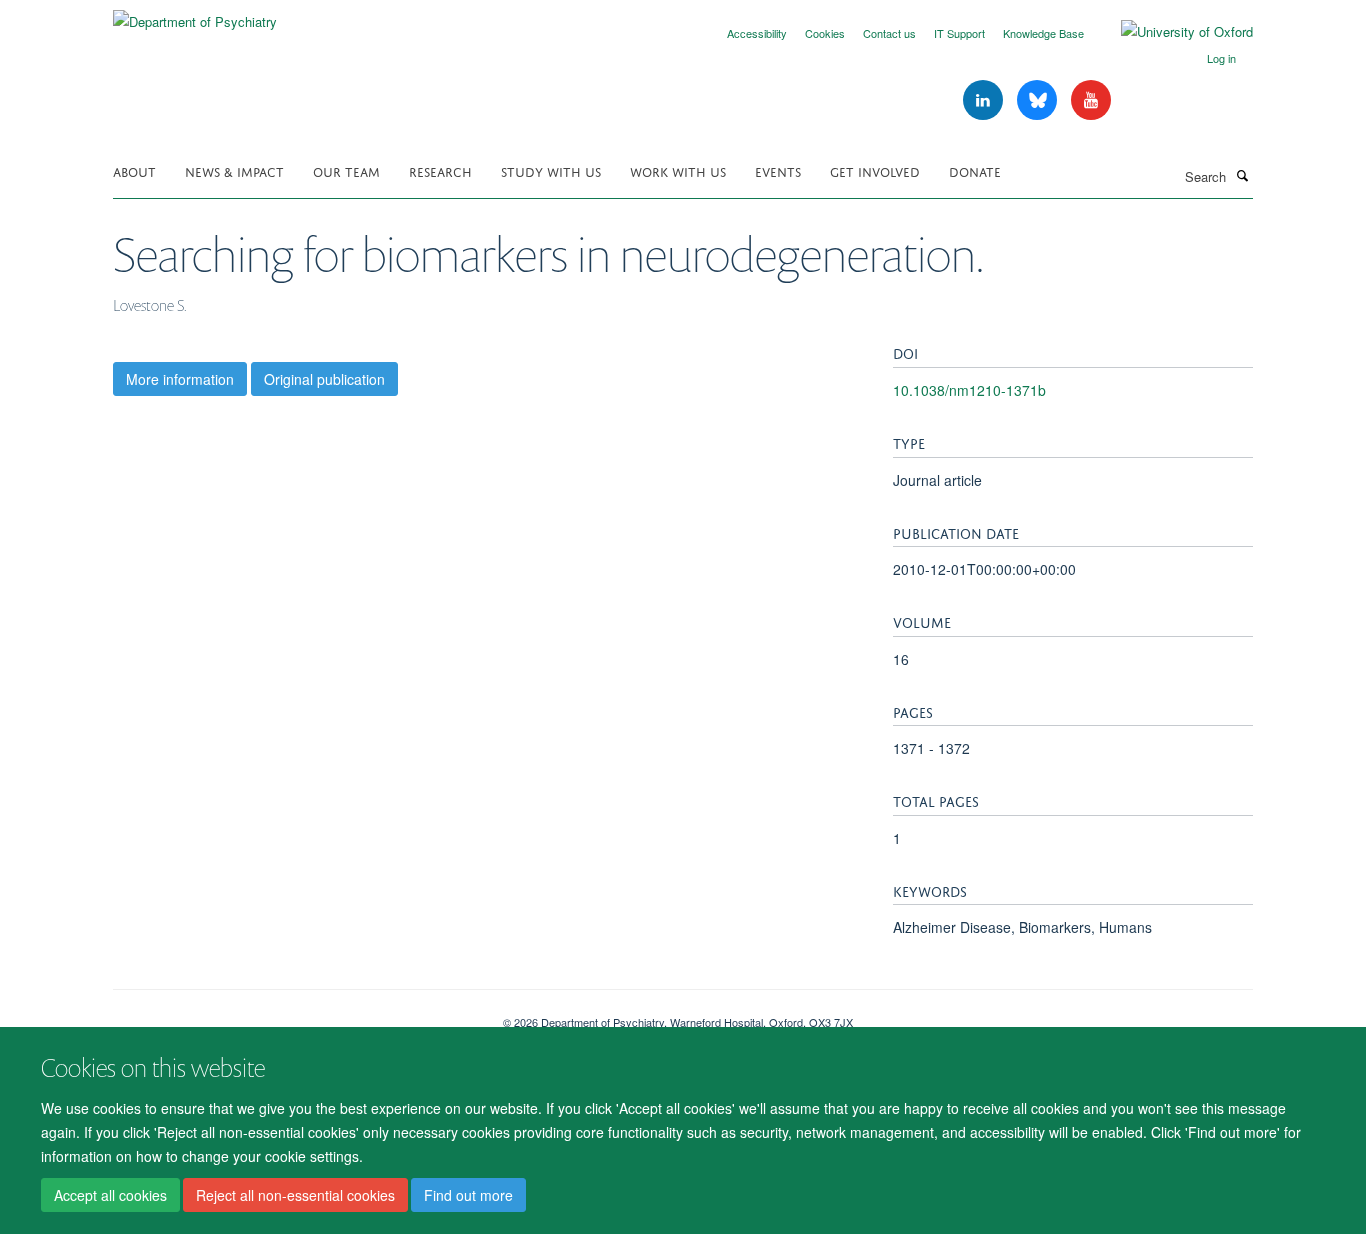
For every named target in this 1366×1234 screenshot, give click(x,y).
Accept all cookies (110, 1195)
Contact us (889, 33)
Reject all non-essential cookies (295, 1195)
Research (440, 170)
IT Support (959, 33)
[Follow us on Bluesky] (1039, 100)
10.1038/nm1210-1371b (969, 390)
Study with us (551, 170)
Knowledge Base (1043, 33)
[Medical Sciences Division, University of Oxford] (293, 1015)
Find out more (468, 1195)
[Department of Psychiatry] (195, 14)
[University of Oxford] (1172, 32)
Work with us (678, 170)
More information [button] (180, 379)
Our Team (346, 170)
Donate (975, 170)
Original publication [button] (324, 379)
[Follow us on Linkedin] (985, 100)
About (134, 170)
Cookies (825, 33)
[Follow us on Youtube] (1091, 100)
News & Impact (234, 170)
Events (778, 170)
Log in (1221, 58)
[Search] (1242, 175)
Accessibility (757, 33)
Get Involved (875, 170)
